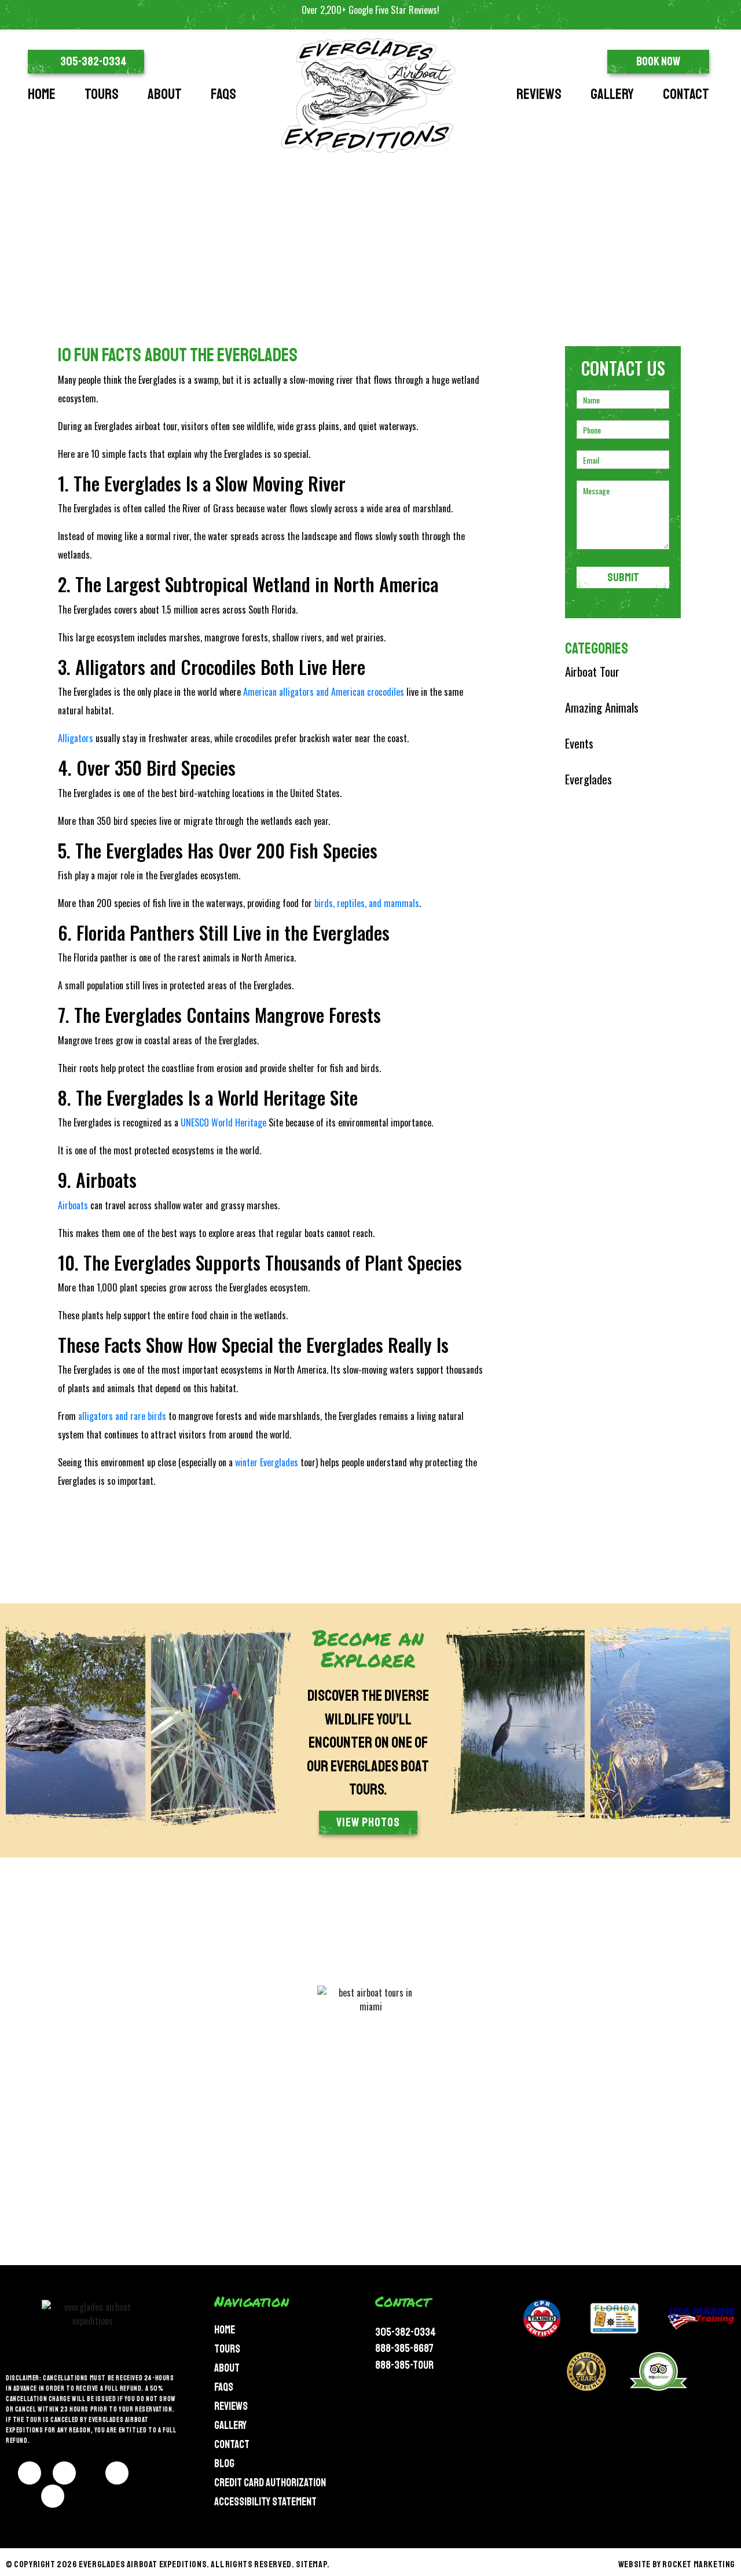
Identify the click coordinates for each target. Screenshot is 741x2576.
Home (42, 94)
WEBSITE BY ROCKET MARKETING (677, 2564)
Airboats (73, 1205)
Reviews (539, 94)
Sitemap (311, 2564)
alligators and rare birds (122, 1416)
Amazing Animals (602, 707)
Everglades (588, 779)
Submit (623, 577)
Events (579, 743)
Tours (102, 94)
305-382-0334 (406, 2332)
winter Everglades (267, 1462)
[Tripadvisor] (53, 2496)
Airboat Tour (592, 671)
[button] (86, 62)
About (165, 94)
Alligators (76, 738)
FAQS (223, 94)
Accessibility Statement (265, 2502)
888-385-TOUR (404, 2365)
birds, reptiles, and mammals (367, 903)
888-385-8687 (404, 2349)
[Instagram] (64, 2473)
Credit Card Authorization (270, 2483)
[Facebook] (30, 2473)
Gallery (612, 94)
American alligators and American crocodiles (324, 692)
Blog (224, 2464)
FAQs (224, 2387)
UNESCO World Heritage (223, 1122)
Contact (686, 94)
